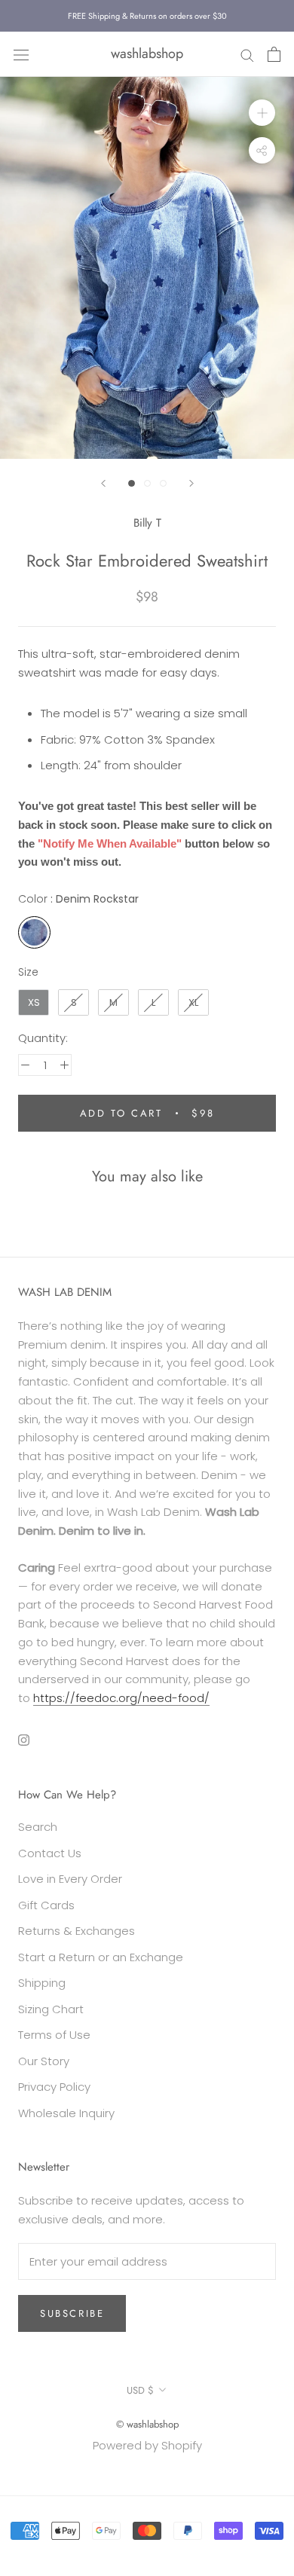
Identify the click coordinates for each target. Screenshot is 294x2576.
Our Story (44, 2061)
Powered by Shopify (147, 2445)
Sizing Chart (51, 2009)
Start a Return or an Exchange (101, 1957)
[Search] (247, 54)
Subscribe (72, 2313)
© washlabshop (147, 2424)
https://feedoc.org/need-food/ (121, 1698)
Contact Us (50, 1853)
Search (38, 1827)
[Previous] (103, 483)
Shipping (42, 1983)
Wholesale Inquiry (66, 2113)
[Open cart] (274, 54)
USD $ (140, 2390)
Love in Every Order (70, 1879)
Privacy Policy (54, 2087)
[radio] (34, 932)
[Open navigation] (21, 54)
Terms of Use (54, 2035)
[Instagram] (24, 1740)
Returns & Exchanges (77, 1931)
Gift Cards (46, 1905)
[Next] (191, 483)
